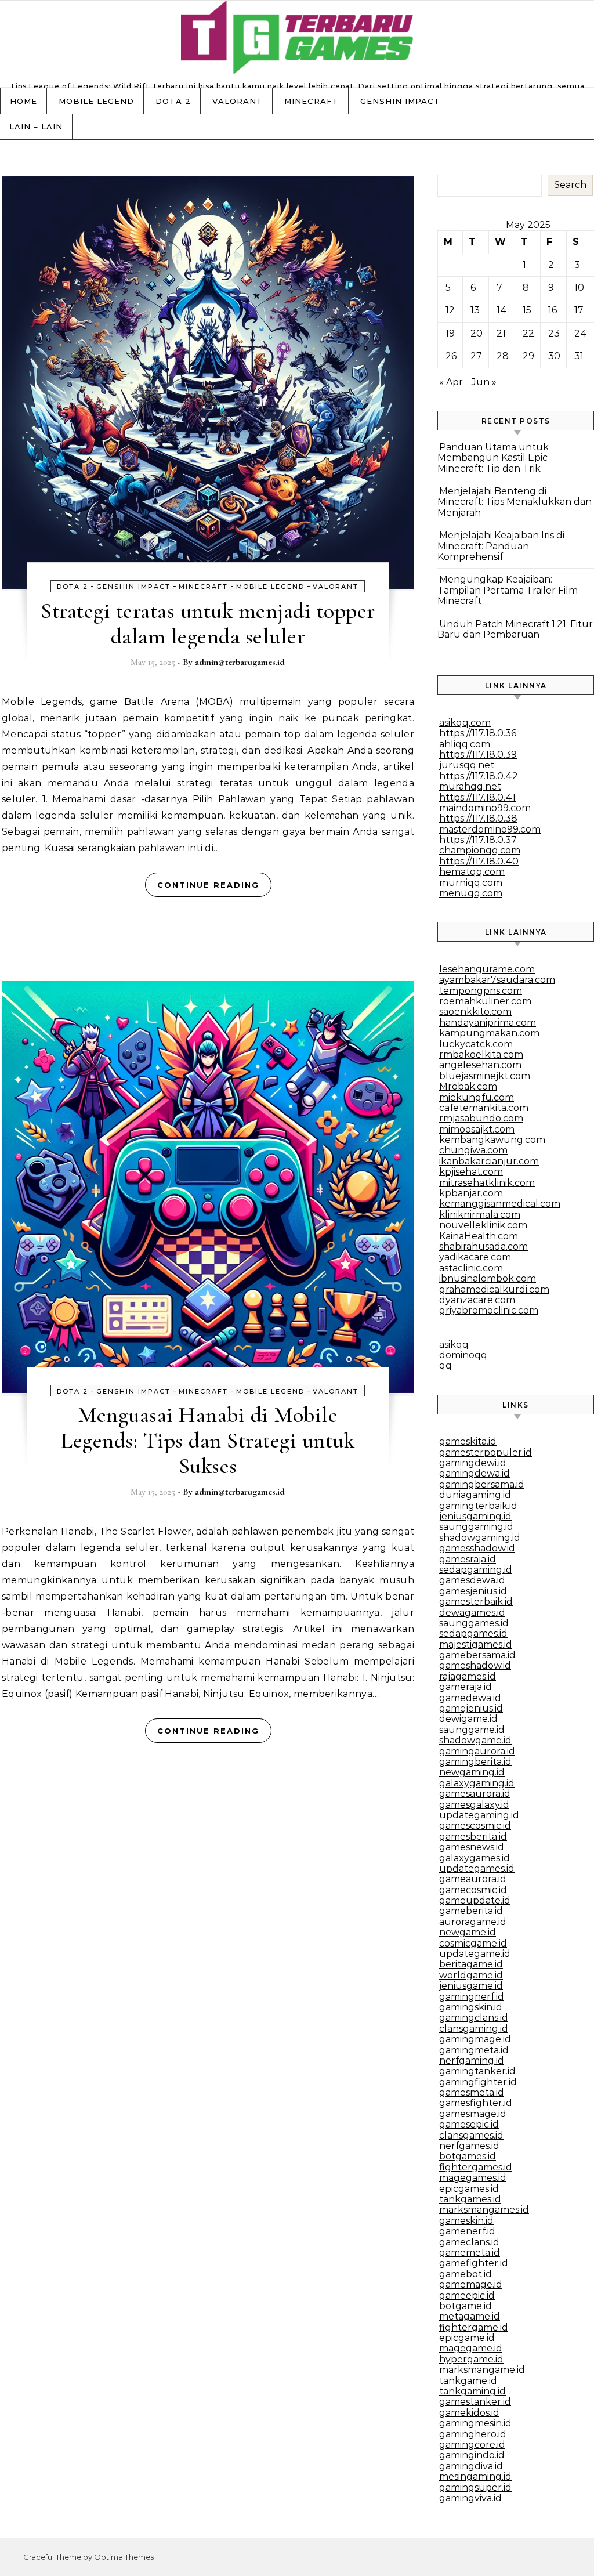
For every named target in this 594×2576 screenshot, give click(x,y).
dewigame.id (468, 1719)
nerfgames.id (469, 2146)
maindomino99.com (485, 808)
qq (445, 1365)
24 (581, 333)
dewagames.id (472, 1613)
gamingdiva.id (471, 2466)
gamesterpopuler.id (486, 1452)
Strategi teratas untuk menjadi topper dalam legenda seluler (208, 624)
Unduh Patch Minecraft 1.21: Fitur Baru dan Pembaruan (515, 629)
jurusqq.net (467, 765)
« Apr (451, 382)
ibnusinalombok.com (488, 1278)
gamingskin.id (471, 2007)
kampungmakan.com (489, 1033)
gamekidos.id (469, 2413)
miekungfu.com (477, 1097)
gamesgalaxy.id (474, 1805)
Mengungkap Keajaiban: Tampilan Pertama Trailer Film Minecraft (508, 590)
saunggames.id (474, 1623)
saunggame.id (472, 1730)
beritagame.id (471, 1964)
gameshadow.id (475, 1665)
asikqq (454, 1345)
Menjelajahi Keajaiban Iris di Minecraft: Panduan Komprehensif (501, 546)
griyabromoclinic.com (489, 1310)
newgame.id (468, 1932)
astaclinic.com (471, 1268)
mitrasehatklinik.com (487, 1183)
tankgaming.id (472, 2391)
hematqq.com (472, 872)
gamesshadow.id (477, 1548)
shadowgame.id (475, 1740)
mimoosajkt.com (477, 1129)
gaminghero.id (473, 2434)
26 (451, 356)
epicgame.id (467, 2338)
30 (554, 356)
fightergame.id (474, 2327)
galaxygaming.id (477, 1783)
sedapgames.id (473, 1633)
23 (554, 333)
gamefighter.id (474, 2263)
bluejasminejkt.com (485, 1076)
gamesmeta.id (472, 2092)
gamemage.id (471, 2284)
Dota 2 (173, 101)
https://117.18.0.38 (478, 818)
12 (450, 310)
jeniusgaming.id (475, 1516)
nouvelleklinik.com (483, 1225)
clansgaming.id (474, 2029)
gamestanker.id (475, 2402)
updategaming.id (479, 1815)
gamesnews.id (472, 1847)
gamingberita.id (475, 1762)
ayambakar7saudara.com (497, 980)
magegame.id (471, 2348)
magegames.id (473, 2178)
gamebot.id (466, 2274)
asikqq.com (465, 723)
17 (579, 310)
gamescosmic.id (475, 1826)
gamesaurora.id (475, 1794)
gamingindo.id (472, 2455)
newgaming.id (472, 1772)
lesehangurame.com (487, 969)
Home (23, 101)
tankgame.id (468, 2381)
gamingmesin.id (475, 2423)
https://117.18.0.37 (478, 840)
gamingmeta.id (474, 2050)
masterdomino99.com (490, 829)
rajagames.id (468, 1676)
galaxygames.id (475, 1858)
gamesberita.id (473, 1837)
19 (450, 333)
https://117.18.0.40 (479, 861)
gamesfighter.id (476, 2103)
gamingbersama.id (482, 1484)
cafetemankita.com (484, 1108)
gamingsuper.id (475, 2488)
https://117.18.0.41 (477, 797)
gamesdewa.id (472, 1580)
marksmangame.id (482, 2370)
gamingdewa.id (475, 1473)
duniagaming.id (475, 1495)
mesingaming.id (475, 2476)
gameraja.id (466, 1687)
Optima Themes (124, 2557)
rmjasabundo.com (481, 1118)
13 (475, 310)
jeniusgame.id (471, 1986)
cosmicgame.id (473, 1943)
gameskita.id (468, 1441)
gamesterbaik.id (476, 1602)
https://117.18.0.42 (479, 776)
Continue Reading (208, 885)
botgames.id (468, 2156)
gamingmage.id (475, 2039)
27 (476, 356)
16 (553, 310)
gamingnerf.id (472, 1997)
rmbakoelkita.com (481, 1054)
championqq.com (480, 850)
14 (502, 310)
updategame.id (475, 1954)
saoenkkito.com (475, 1012)
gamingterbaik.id (478, 1506)
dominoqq (463, 1355)
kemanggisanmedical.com (500, 1204)
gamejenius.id (471, 1708)
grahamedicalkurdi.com (494, 1289)
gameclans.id (469, 2242)
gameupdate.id (475, 1900)
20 (477, 333)
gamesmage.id (473, 2114)
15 (527, 310)
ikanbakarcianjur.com (489, 1161)
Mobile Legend (96, 101)
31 (579, 356)
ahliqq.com (465, 744)
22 (528, 333)
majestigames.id (476, 1645)
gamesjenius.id (473, 1591)
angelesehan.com (480, 1065)
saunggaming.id (476, 1527)
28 (503, 356)
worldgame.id (471, 1975)
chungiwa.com (473, 1150)
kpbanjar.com (471, 1193)
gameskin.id (466, 2221)
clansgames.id (471, 2135)
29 (528, 356)
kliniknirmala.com (480, 1215)
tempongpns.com (481, 991)
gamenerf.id (467, 2231)
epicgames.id (469, 2189)
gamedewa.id (470, 1698)
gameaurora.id (473, 1879)
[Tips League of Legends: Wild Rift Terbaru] (297, 40)
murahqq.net (470, 786)
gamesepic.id (469, 2124)
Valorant (238, 101)
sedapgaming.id (476, 1570)
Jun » (484, 382)
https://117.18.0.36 (478, 733)
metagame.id (470, 2316)
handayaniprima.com (488, 1023)
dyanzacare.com (477, 1300)
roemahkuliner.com (485, 1001)
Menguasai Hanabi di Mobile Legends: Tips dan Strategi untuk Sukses (208, 1441)
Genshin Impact (400, 101)
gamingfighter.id (478, 2082)
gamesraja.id (468, 1559)
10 (579, 287)
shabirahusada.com (483, 1247)
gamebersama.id (477, 1655)
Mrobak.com (468, 1086)
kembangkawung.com (492, 1140)
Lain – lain (36, 126)
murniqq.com (471, 883)
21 (501, 333)
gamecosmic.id (473, 1890)
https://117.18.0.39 (478, 755)
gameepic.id (467, 2295)
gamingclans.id (474, 2018)
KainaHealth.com (479, 1236)
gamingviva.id (470, 2498)
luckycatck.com (476, 1044)
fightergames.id (476, 2167)
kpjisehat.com (471, 1172)
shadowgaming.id (480, 1538)
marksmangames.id (484, 2210)
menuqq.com (471, 893)
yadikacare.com (475, 1257)
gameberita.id (471, 1911)
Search (570, 185)
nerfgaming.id (472, 2061)
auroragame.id (473, 1922)
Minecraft (312, 101)
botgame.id (466, 2306)
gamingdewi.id (473, 1463)
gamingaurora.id (477, 1751)
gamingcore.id (472, 2445)
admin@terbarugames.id (240, 662)
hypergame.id (471, 2359)
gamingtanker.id (477, 2071)
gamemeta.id (470, 2253)
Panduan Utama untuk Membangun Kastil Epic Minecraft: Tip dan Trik (493, 458)
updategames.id (477, 1868)
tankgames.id (470, 2199)
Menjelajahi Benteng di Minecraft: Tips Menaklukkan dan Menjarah (515, 502)
